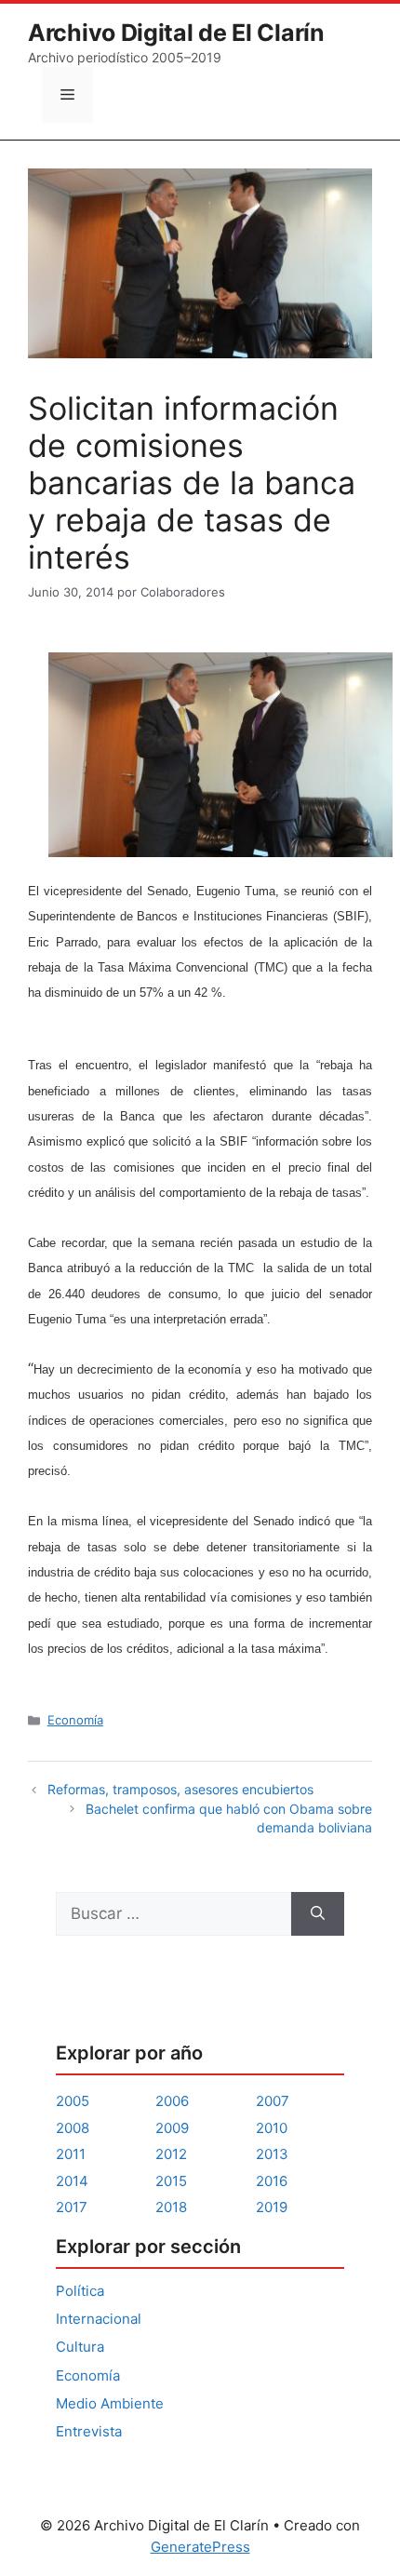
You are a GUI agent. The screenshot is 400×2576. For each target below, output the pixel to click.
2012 (171, 2154)
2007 (273, 2101)
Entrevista (89, 2431)
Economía (75, 1720)
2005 (73, 2101)
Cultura (80, 2347)
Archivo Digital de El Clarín (176, 33)
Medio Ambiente (110, 2403)
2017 (72, 2207)
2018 (171, 2207)
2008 (73, 2128)
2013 (272, 2154)
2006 (172, 2101)
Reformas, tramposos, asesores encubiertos (180, 1789)
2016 (272, 2181)
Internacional (99, 2319)
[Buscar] (318, 1914)
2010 (272, 2128)
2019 (272, 2207)
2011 (71, 2154)
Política (80, 2291)
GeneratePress (200, 2547)
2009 (172, 2128)
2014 (72, 2181)
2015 (171, 2181)
